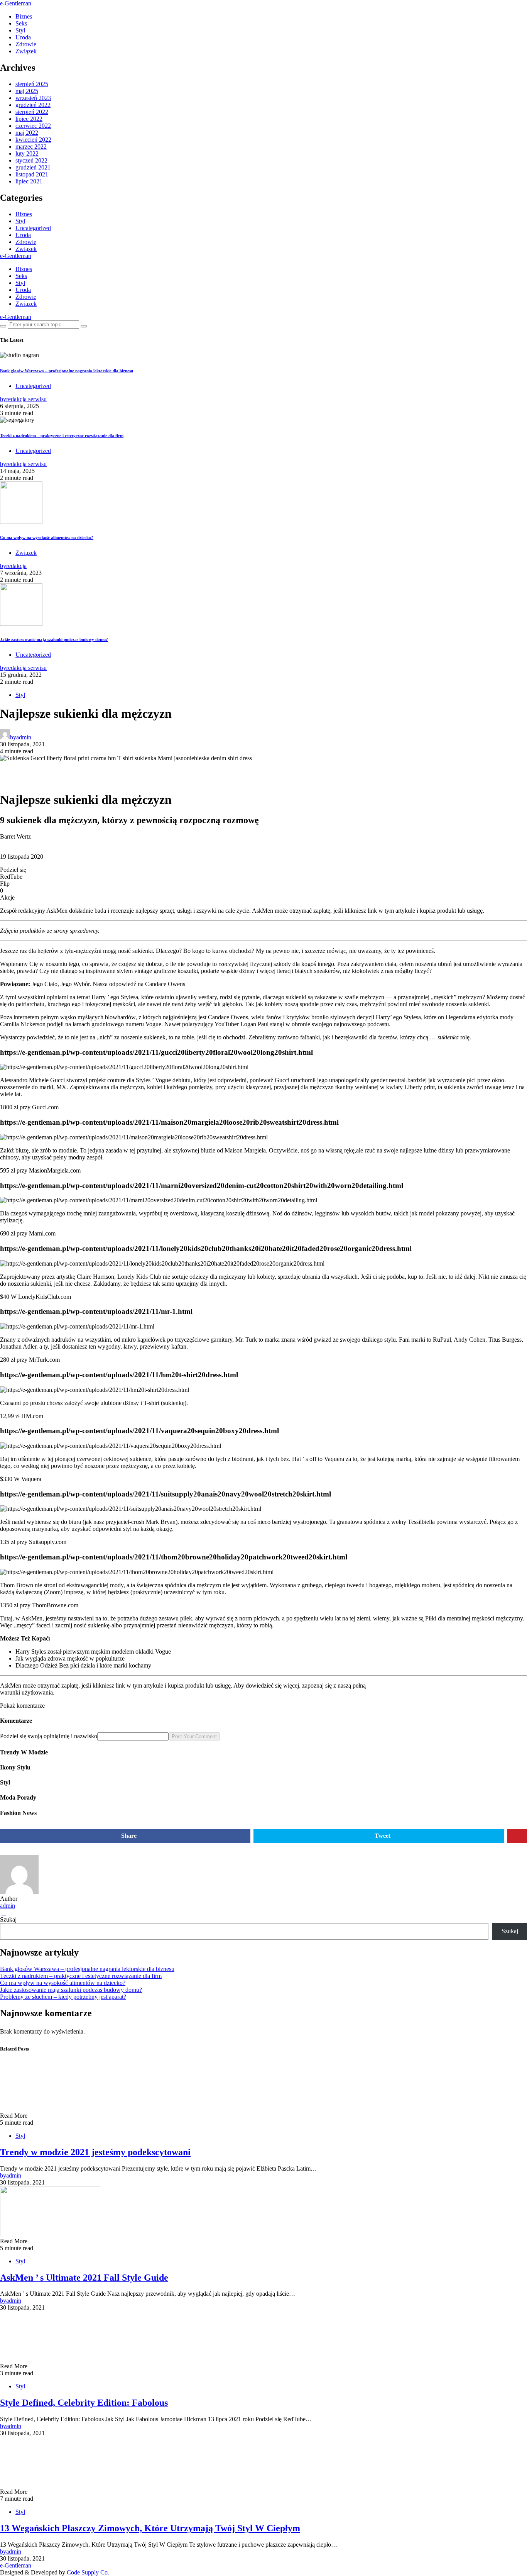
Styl (20, 30)
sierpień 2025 (32, 84)
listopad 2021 (32, 174)
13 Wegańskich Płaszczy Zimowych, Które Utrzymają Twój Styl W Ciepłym (150, 2528)
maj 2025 (27, 91)
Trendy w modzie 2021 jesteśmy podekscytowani (95, 2152)
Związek (26, 51)
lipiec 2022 (29, 119)
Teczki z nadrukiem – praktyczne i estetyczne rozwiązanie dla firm (62, 436)
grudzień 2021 (33, 167)
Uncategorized (33, 228)
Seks (21, 23)
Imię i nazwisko (78, 1736)
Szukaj (8, 1919)
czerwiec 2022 (33, 126)
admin (8, 1906)
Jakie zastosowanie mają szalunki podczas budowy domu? (54, 639)
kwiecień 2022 (33, 140)
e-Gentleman (16, 3)
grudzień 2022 (33, 105)
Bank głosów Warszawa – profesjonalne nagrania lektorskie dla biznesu (67, 371)
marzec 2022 (31, 147)
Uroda (23, 37)
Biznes (24, 16)
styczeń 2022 (31, 160)
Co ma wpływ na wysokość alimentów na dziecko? (47, 537)
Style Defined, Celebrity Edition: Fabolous (84, 2403)
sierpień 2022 (32, 112)
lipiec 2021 (29, 181)
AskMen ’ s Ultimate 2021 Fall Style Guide (84, 2278)
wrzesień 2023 (33, 98)
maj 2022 (27, 133)
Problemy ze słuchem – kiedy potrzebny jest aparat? (63, 1997)
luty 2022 (27, 153)
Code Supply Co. (88, 2572)
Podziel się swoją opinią (29, 1736)
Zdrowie (26, 44)
